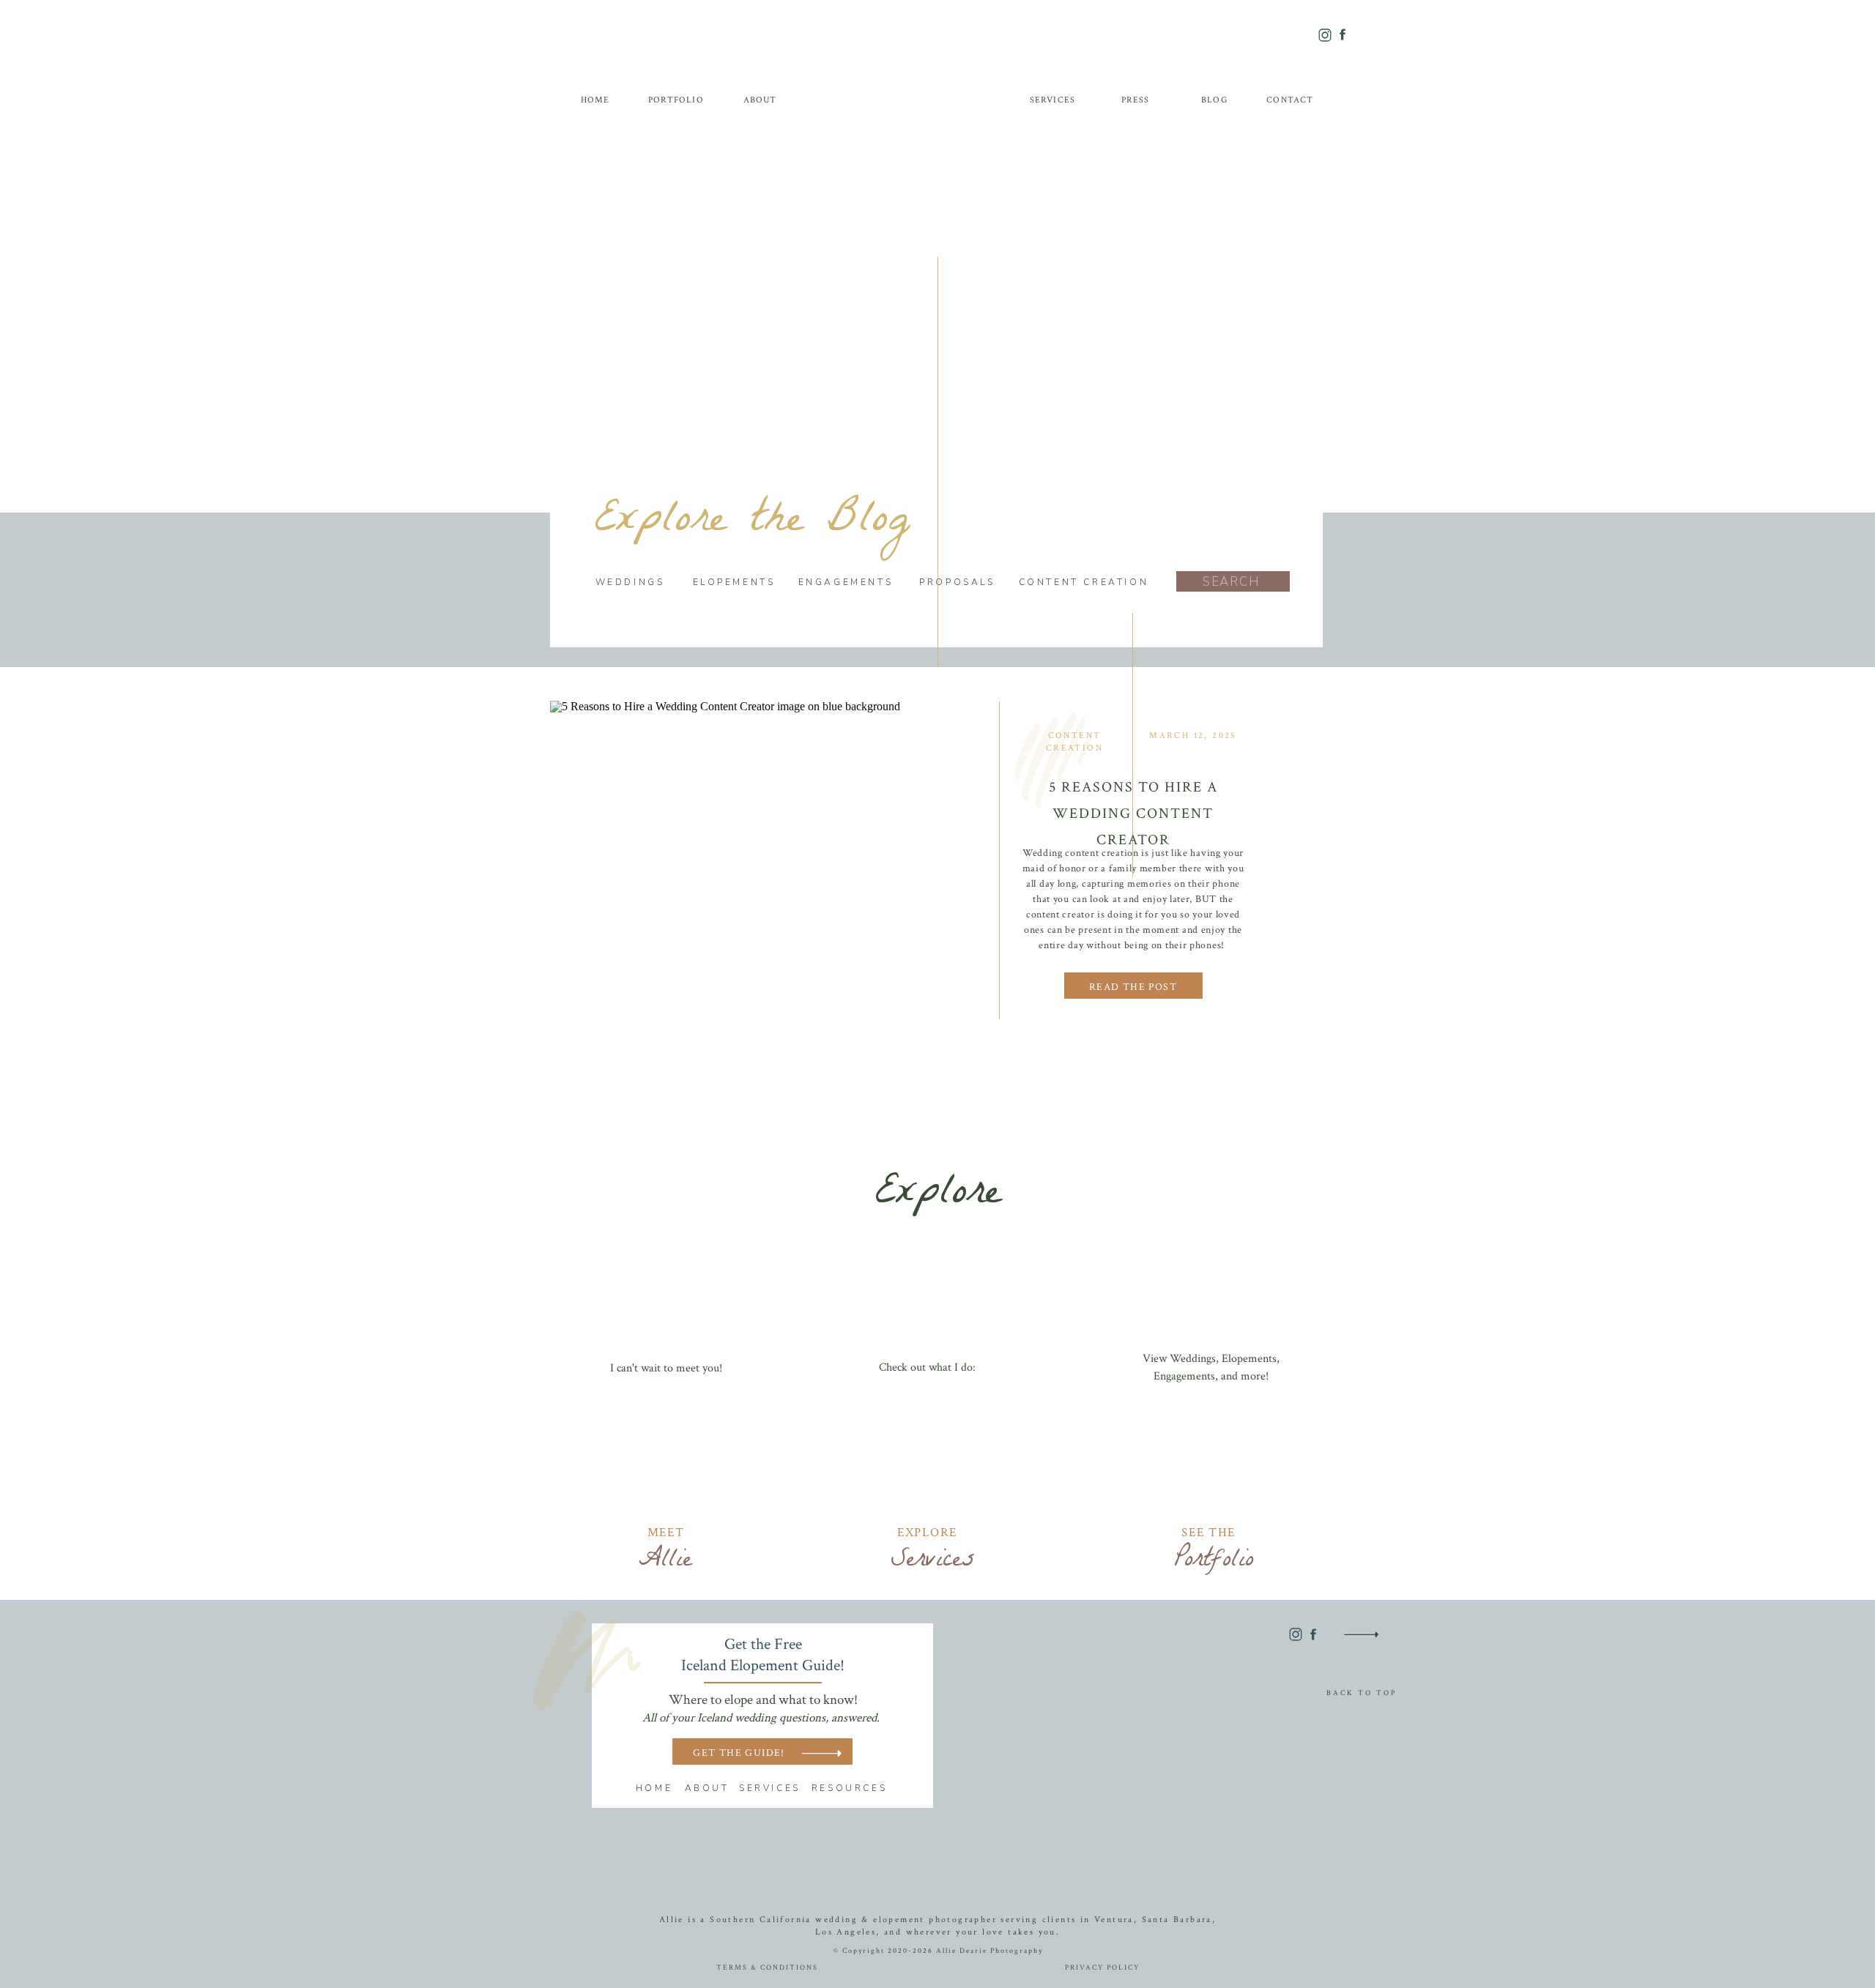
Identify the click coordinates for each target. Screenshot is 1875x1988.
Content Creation (1074, 742)
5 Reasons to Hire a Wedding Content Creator (1133, 814)
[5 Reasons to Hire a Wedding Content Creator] (766, 860)
